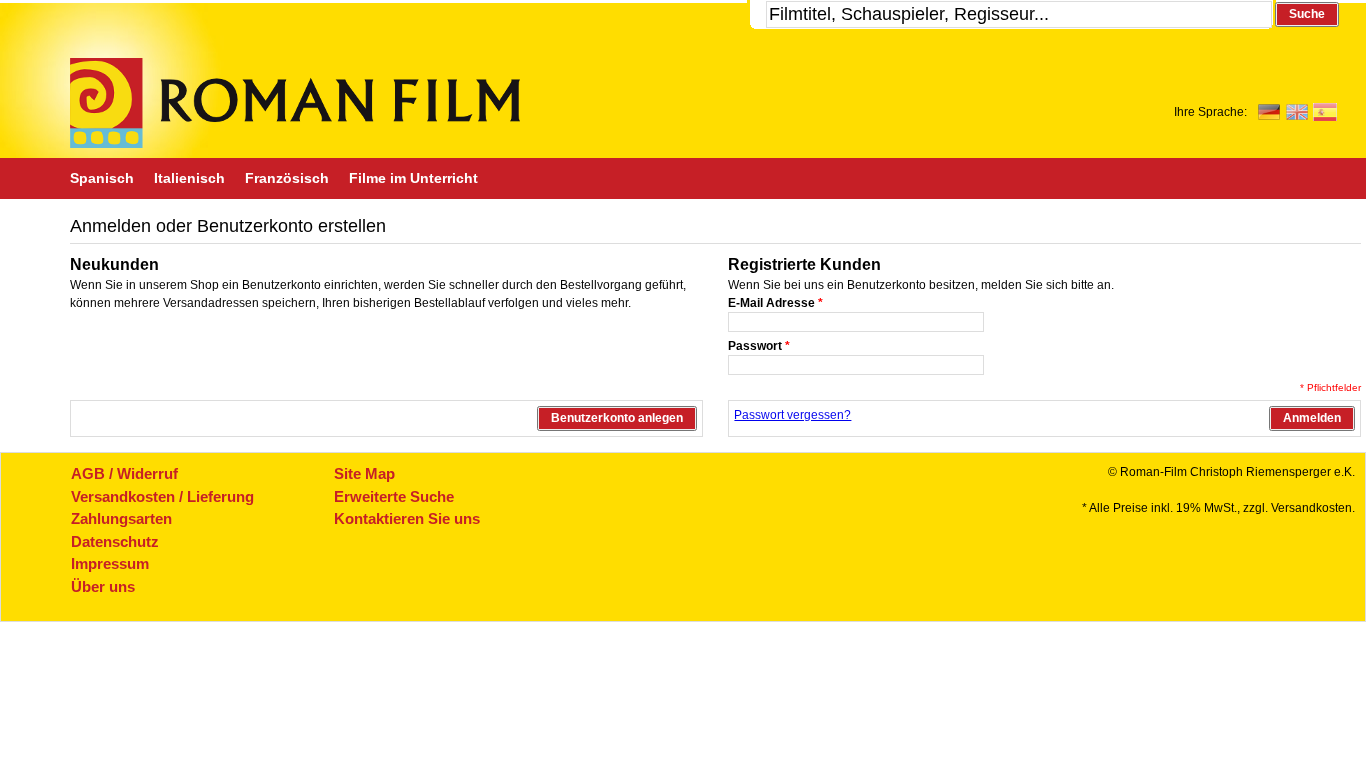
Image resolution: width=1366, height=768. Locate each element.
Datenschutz (115, 541)
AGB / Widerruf (124, 473)
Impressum (110, 563)
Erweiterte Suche (394, 496)
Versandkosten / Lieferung (162, 496)
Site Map (364, 473)
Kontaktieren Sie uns (407, 518)
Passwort (759, 346)
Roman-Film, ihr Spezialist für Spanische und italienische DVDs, (295, 103)
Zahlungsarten (121, 518)
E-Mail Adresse (775, 303)
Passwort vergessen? (792, 415)
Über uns (103, 586)
